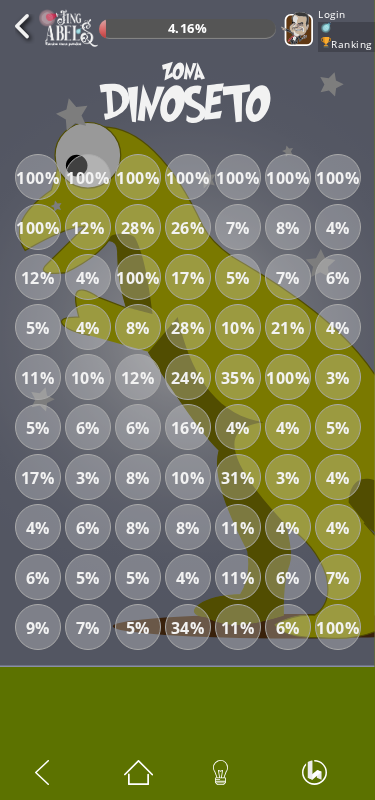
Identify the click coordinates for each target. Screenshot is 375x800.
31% (238, 478)
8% (288, 228)
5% (238, 278)
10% (238, 328)
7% (238, 228)
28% (138, 228)
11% (38, 378)
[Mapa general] (143, 772)
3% (338, 378)
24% (188, 378)
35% (238, 378)
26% (188, 228)
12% (88, 228)
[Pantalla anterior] (54, 772)
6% (338, 278)
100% (37, 178)
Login (332, 14)
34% (188, 628)
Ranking (351, 44)
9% (38, 628)
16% (188, 428)
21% (288, 328)
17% (188, 278)
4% (338, 228)
